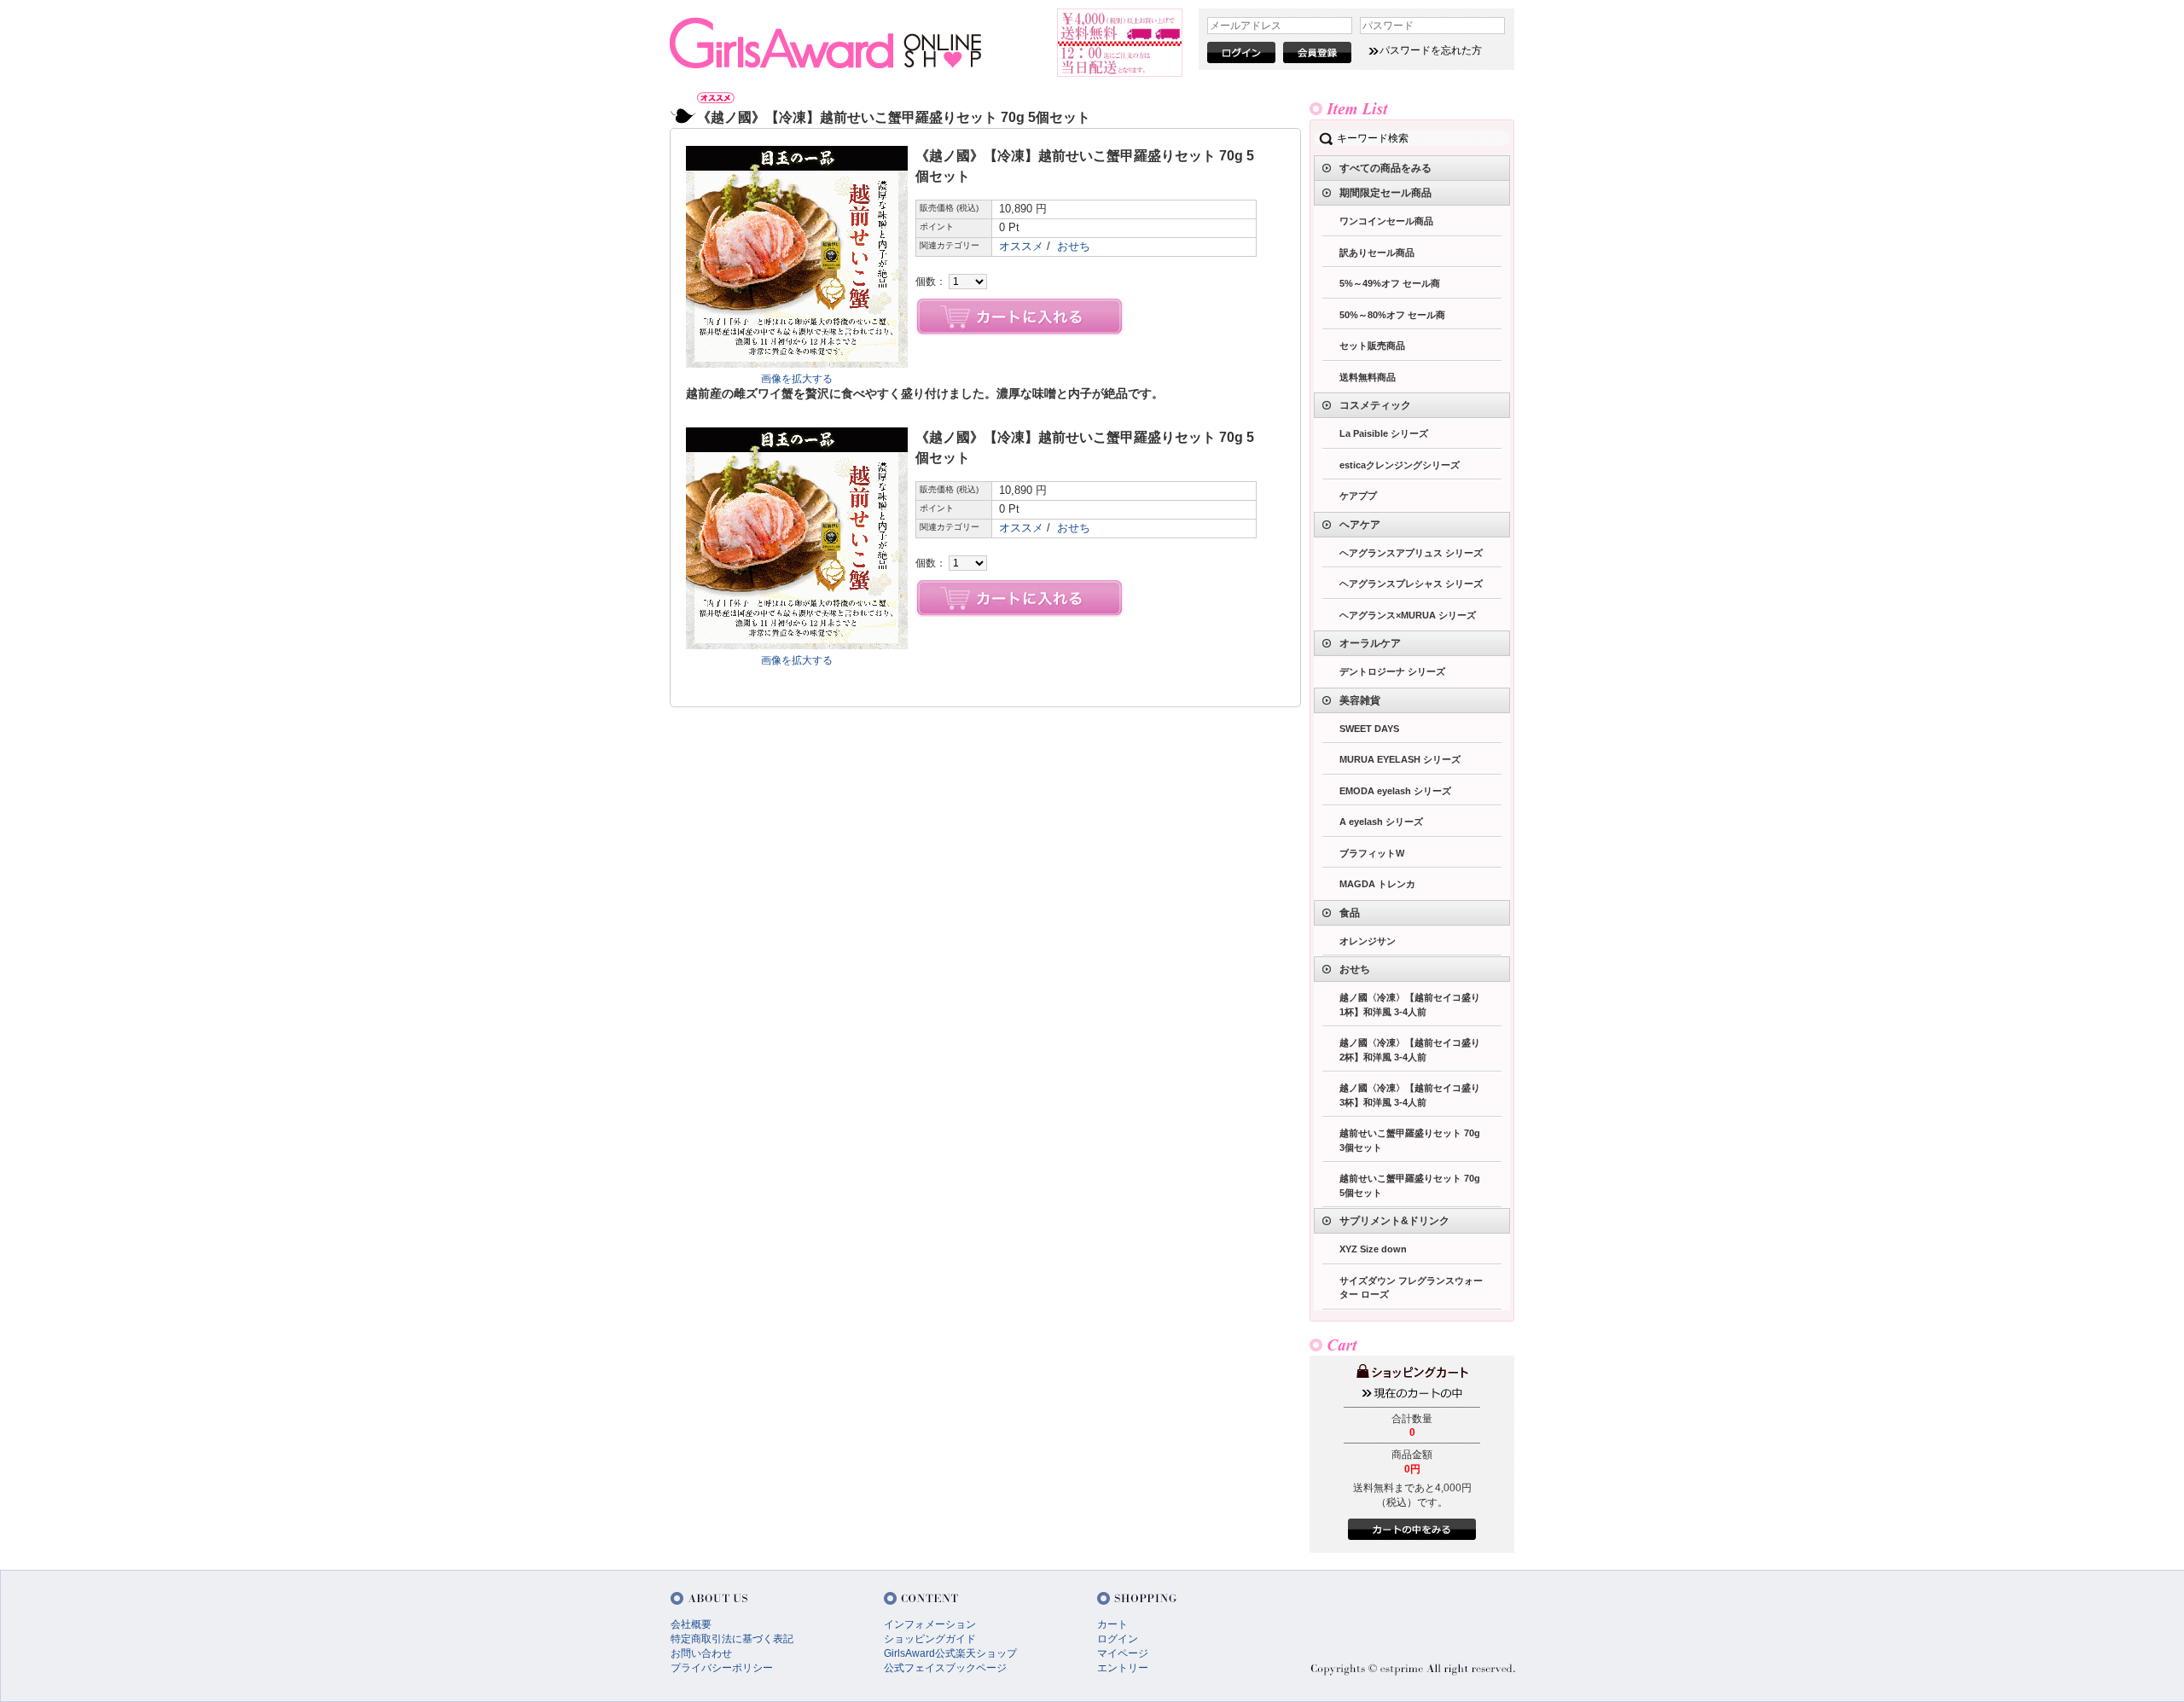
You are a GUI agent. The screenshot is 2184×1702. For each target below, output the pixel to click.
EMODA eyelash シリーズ (1395, 791)
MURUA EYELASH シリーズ (1400, 759)
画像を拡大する (797, 379)
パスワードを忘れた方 (1431, 50)
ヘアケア (1360, 525)
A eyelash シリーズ (1381, 822)
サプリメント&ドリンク (1394, 1221)
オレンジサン (1368, 941)
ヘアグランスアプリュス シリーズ (1411, 553)
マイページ (1123, 1653)
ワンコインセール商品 (1386, 221)
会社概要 (691, 1624)
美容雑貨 (1360, 700)
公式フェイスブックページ (945, 1668)
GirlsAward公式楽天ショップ (950, 1653)
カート (1112, 1624)
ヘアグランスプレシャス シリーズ (1411, 584)
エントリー (1123, 1668)
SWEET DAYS (1369, 729)
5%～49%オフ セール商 (1390, 283)
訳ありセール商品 (1377, 253)
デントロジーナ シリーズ (1392, 671)
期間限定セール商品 (1385, 193)
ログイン (1118, 1639)
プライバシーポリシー (722, 1668)
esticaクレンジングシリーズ (1400, 465)
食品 (1350, 913)
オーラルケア (1370, 643)
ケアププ (1358, 496)
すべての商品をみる (1385, 168)
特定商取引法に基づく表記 (732, 1639)
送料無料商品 (1368, 377)
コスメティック (1375, 405)
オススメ (1021, 246)
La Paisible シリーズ (1384, 433)
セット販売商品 (1372, 346)
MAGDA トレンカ (1377, 884)
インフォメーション (930, 1624)
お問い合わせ (701, 1653)
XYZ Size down (1373, 1249)
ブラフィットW (1372, 853)
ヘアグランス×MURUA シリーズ (1408, 615)
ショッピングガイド (930, 1639)
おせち (1074, 246)
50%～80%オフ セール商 (1392, 315)
